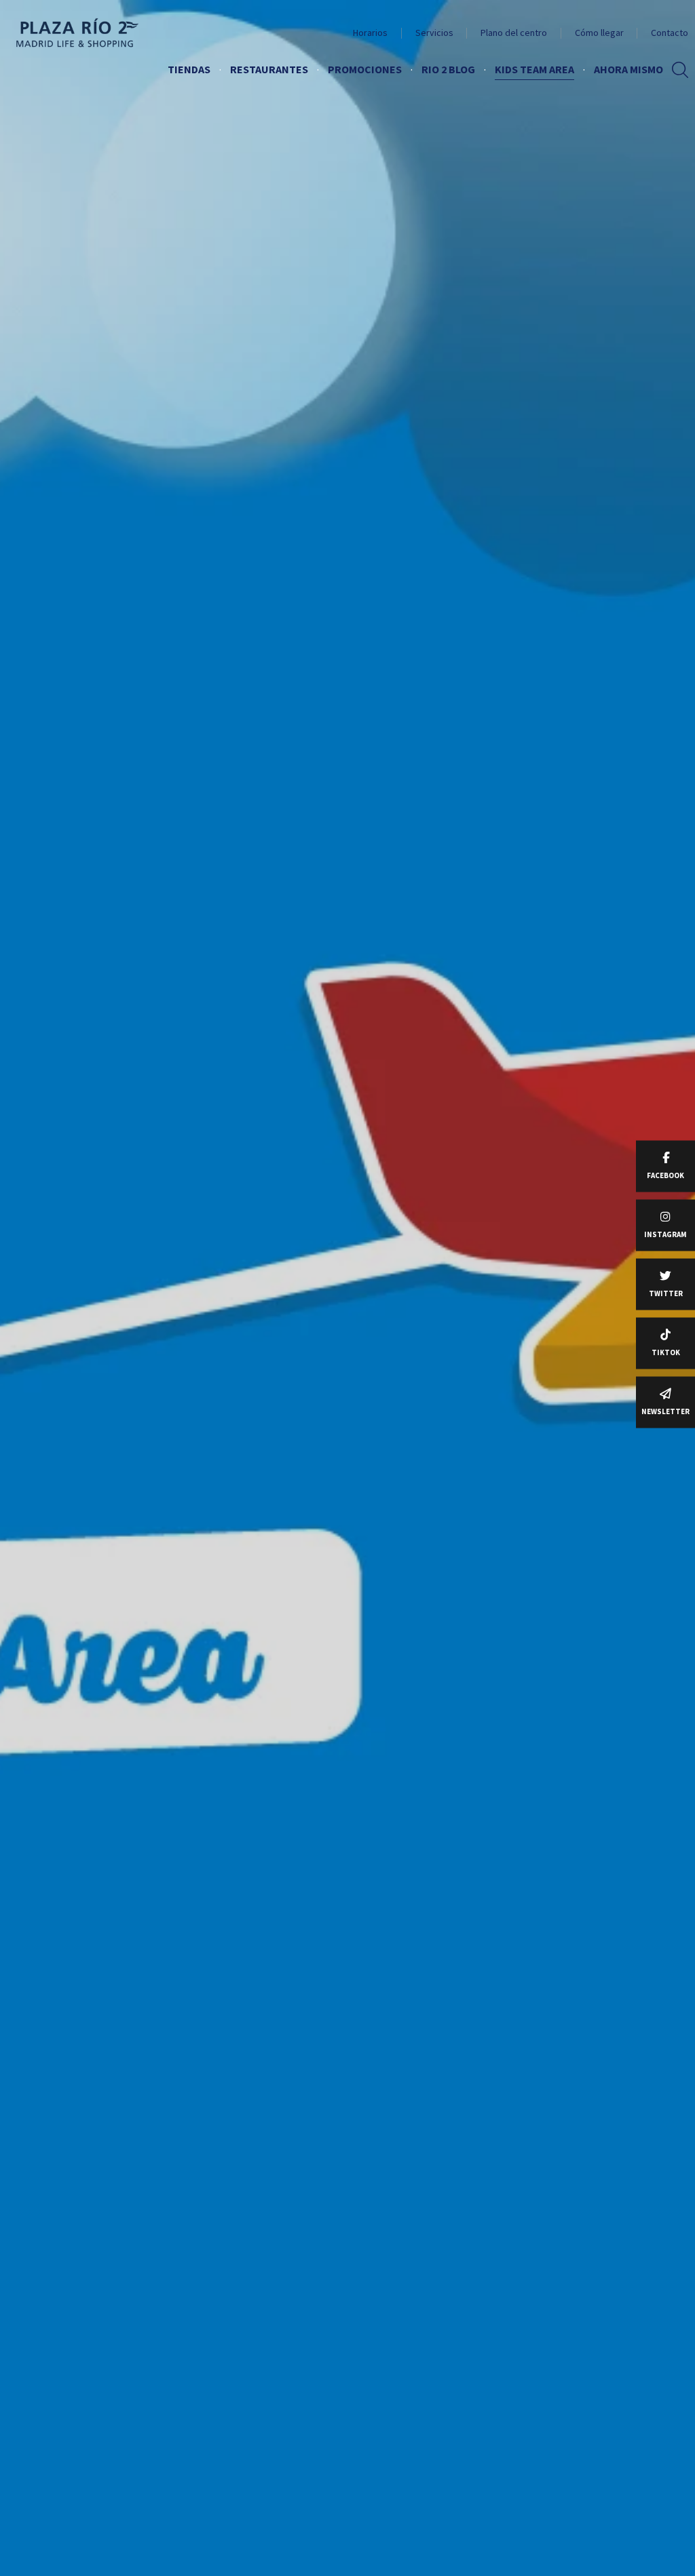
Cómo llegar (599, 33)
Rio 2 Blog (448, 69)
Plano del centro (514, 33)
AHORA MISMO (628, 69)
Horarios (370, 33)
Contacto (670, 33)
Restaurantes (269, 69)
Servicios (434, 33)
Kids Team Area (534, 69)
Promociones (365, 69)
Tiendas (189, 69)
